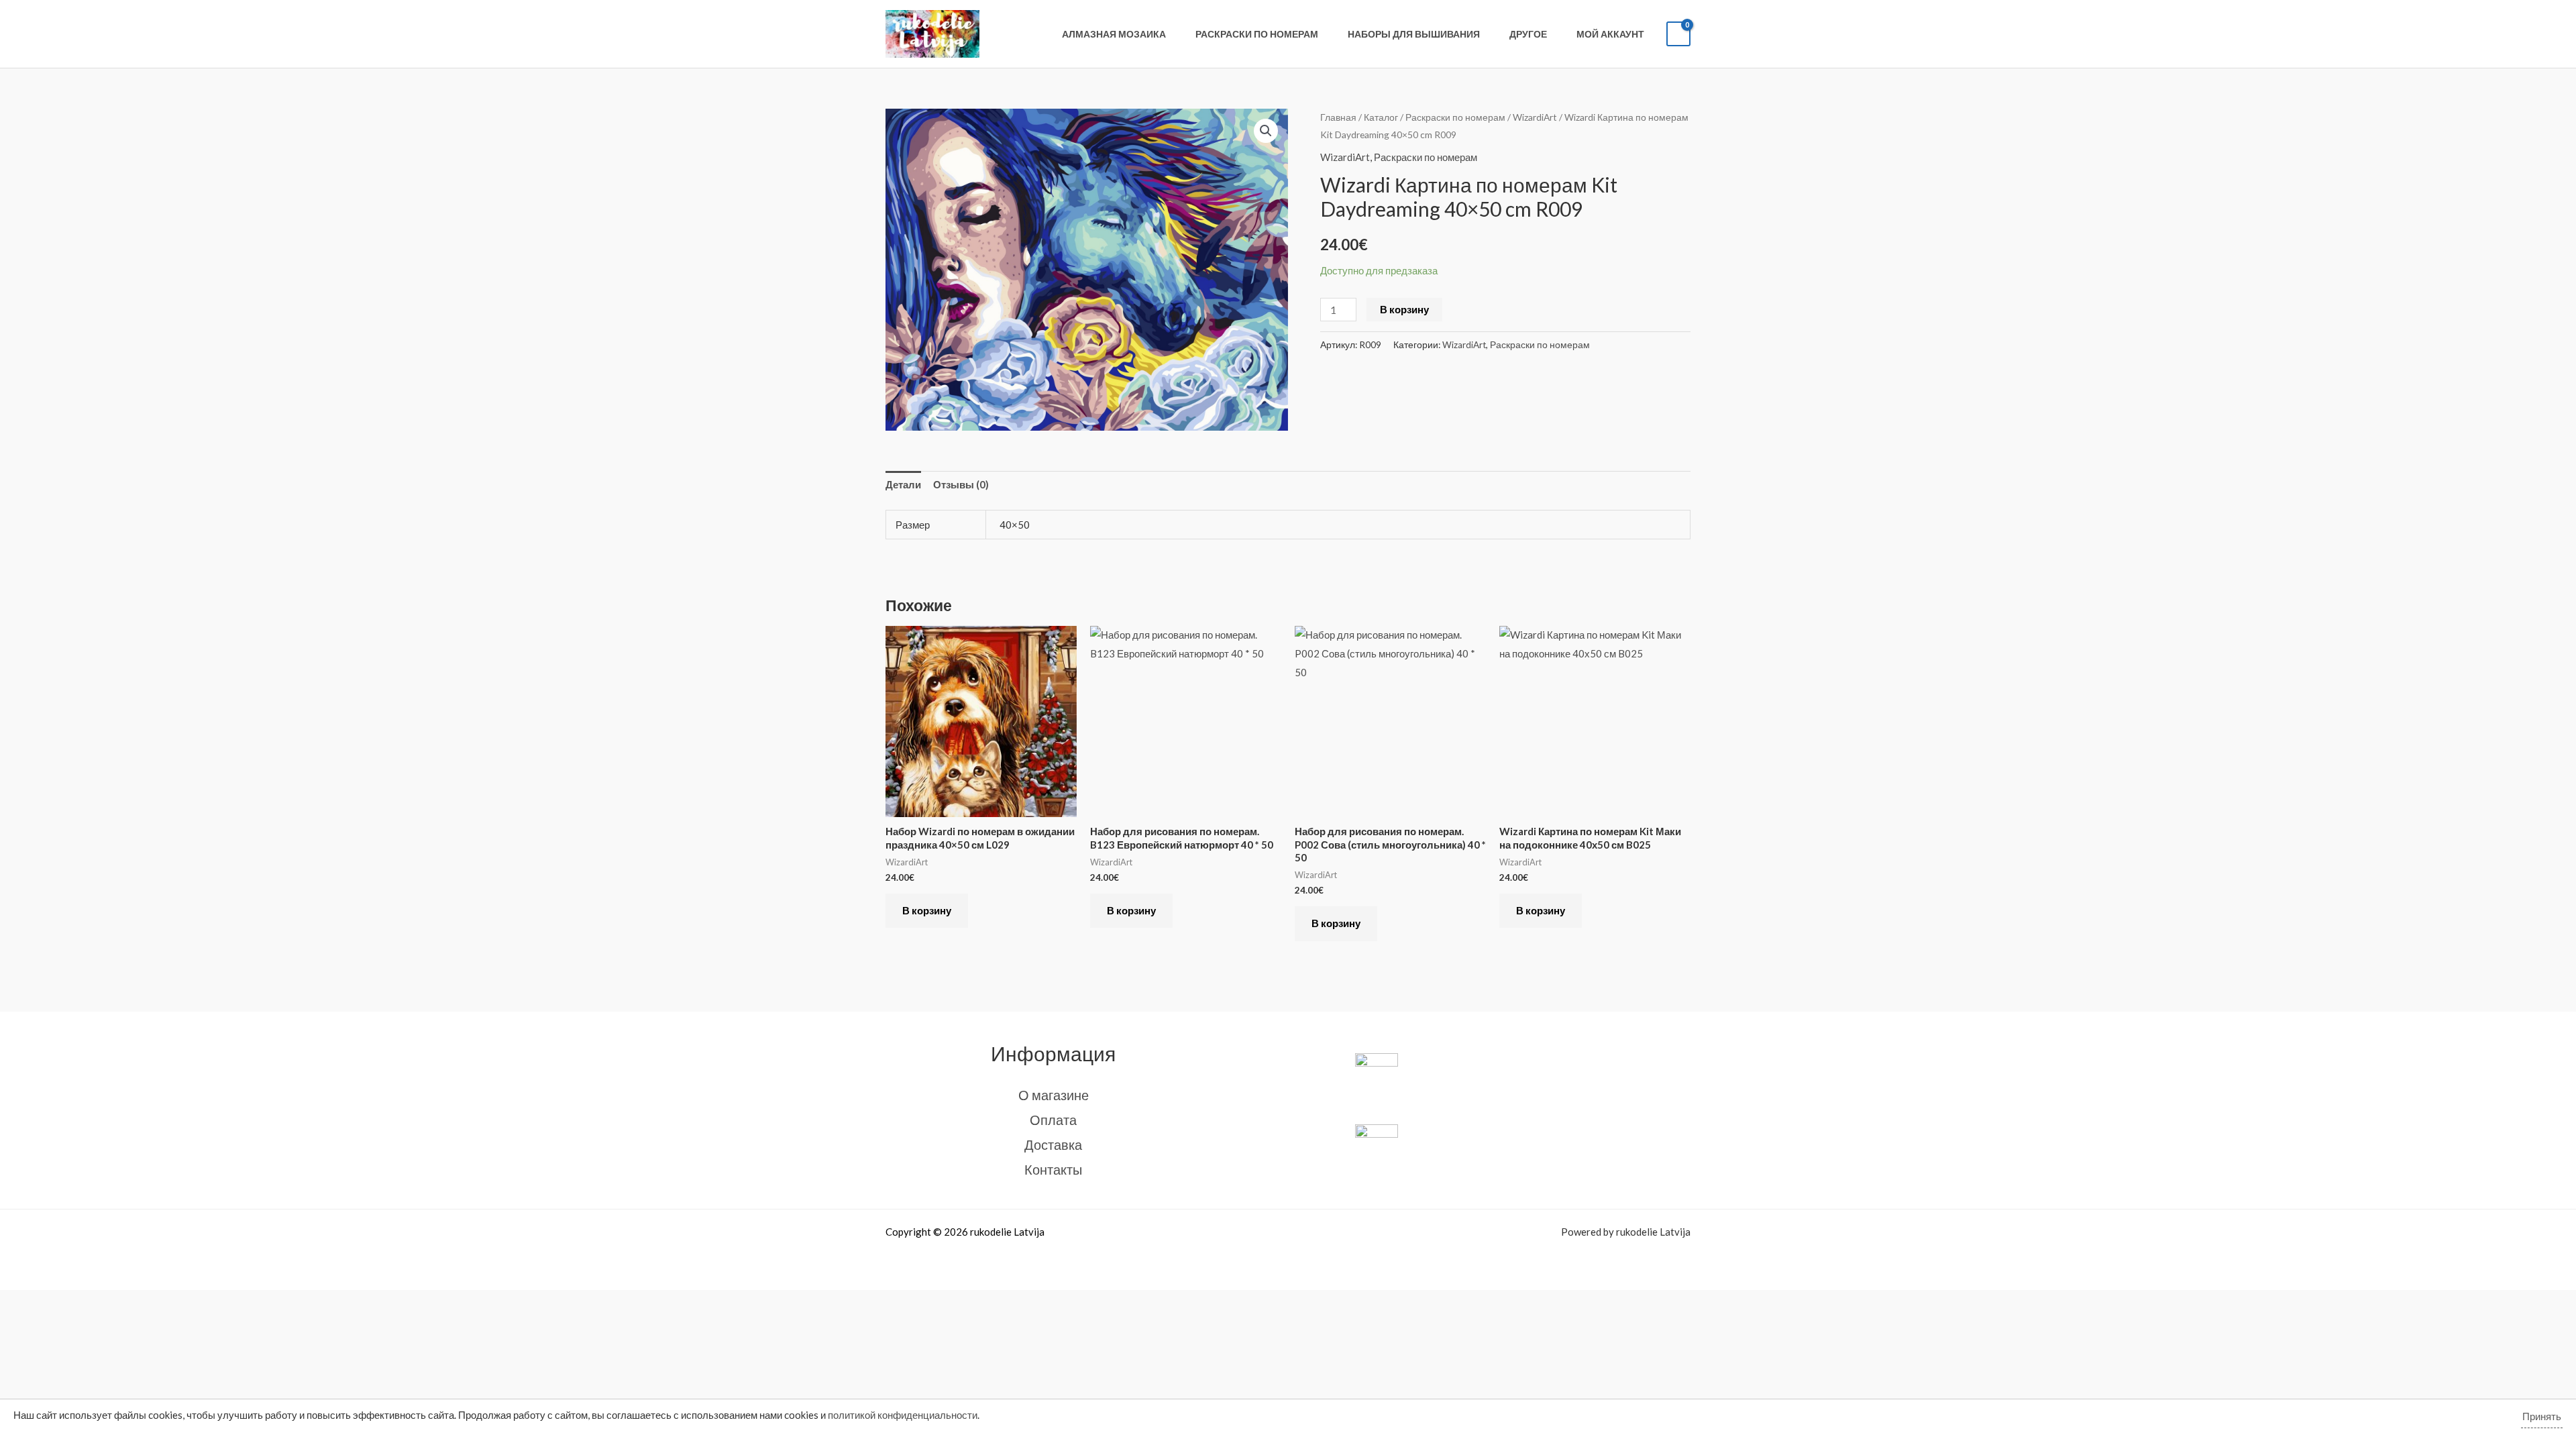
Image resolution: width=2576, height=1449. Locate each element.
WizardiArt (1535, 117)
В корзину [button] (927, 910)
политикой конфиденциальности (903, 1415)
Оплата (1053, 1120)
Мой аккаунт (1610, 34)
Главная (1338, 117)
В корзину (1404, 309)
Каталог (1381, 117)
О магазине (1054, 1095)
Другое (1528, 34)
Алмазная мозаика (1114, 34)
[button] (1266, 131)
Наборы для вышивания (1414, 34)
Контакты (1053, 1169)
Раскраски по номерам (1257, 34)
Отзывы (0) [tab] (961, 484)
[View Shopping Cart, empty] (1678, 34)
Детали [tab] (903, 484)
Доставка (1053, 1144)
